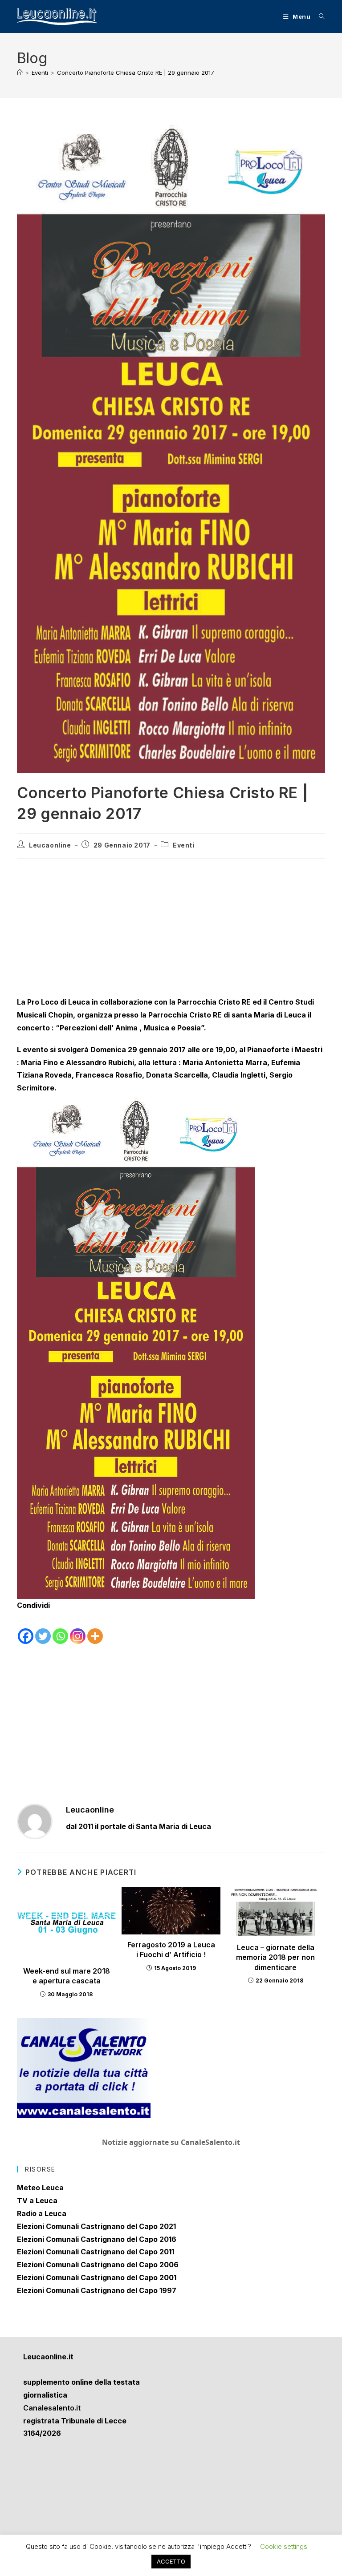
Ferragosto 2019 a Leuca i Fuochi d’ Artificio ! (171, 1950)
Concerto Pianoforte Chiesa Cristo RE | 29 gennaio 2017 (136, 73)
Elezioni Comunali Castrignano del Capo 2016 (97, 2239)
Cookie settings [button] (284, 2546)
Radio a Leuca (42, 2213)
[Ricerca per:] (319, 16)
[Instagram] (78, 1629)
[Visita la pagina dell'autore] (35, 1821)
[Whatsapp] (60, 1629)
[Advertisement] (171, 930)
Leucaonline (50, 845)
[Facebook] (26, 1629)
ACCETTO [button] (171, 2561)
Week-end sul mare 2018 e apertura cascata (67, 1976)
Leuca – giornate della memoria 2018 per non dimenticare (275, 1957)
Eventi (184, 845)
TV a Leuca (37, 2201)
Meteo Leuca (40, 2188)
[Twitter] (43, 1629)
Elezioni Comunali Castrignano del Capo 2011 (96, 2252)
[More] (95, 1629)
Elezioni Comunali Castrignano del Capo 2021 (96, 2226)
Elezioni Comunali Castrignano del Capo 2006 (98, 2265)
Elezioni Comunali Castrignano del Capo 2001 (97, 2277)
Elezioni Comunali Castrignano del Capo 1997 (97, 2290)
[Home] (20, 73)
